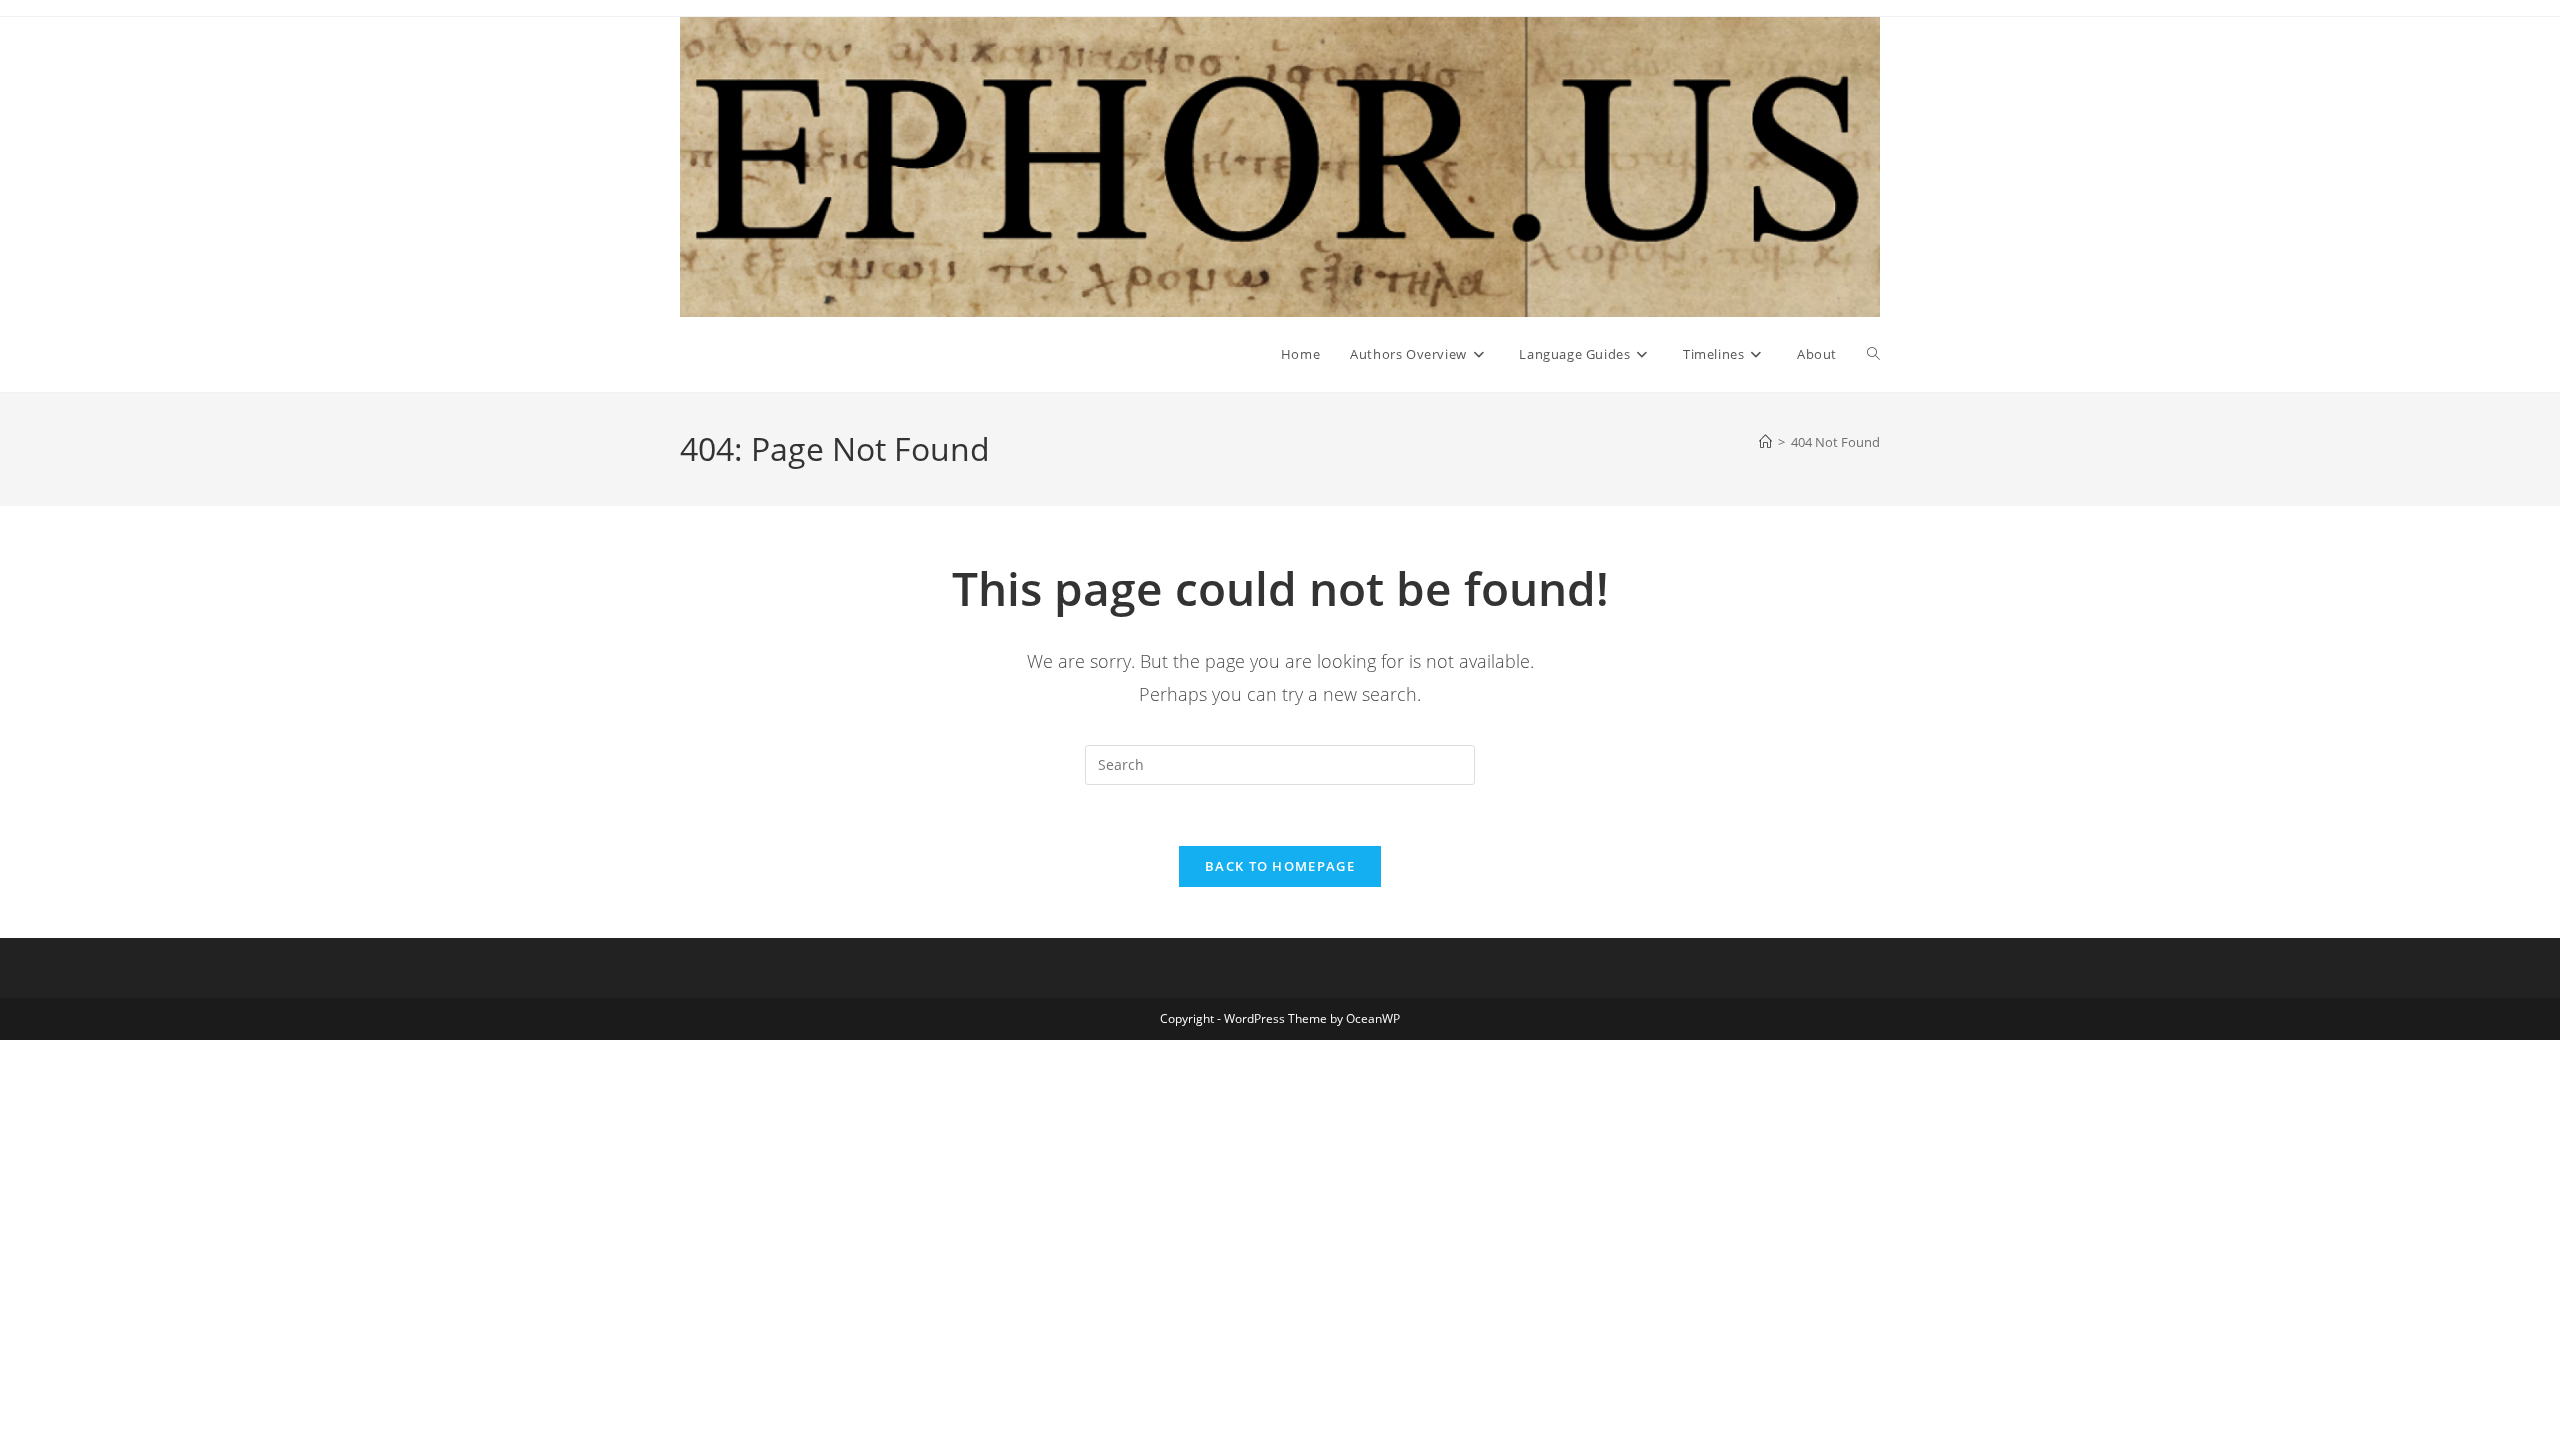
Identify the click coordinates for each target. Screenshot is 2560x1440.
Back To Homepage (1280, 866)
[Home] (1765, 442)
